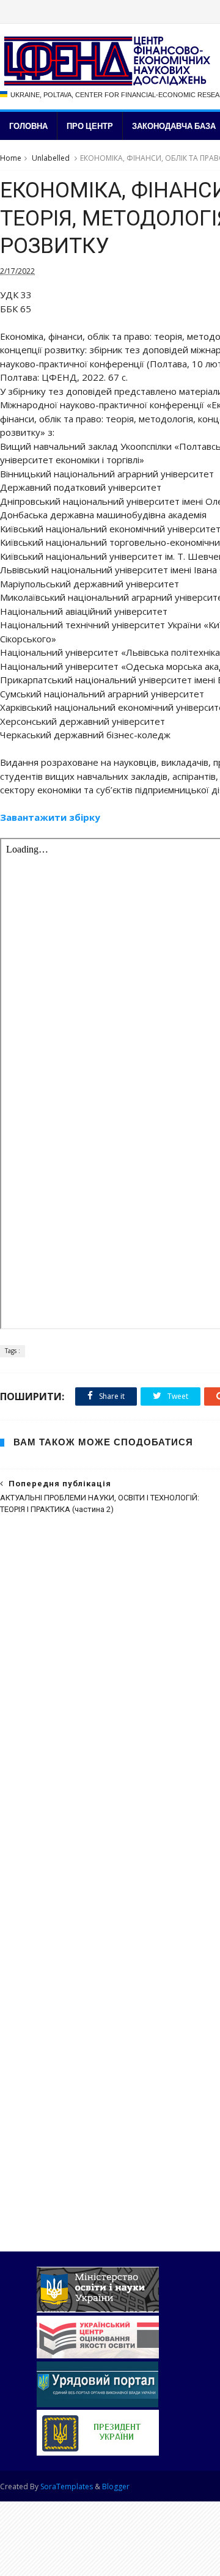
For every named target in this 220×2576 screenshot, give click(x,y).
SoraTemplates (67, 2486)
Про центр (90, 126)
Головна (28, 126)
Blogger (116, 2486)
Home (11, 158)
